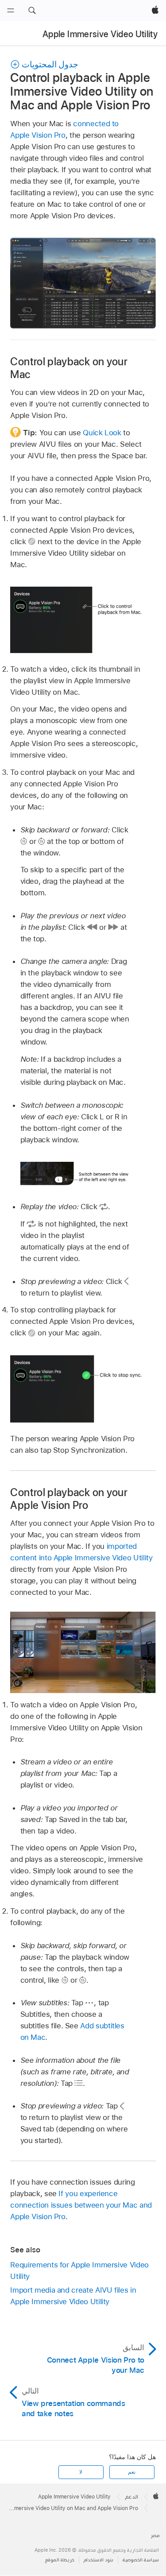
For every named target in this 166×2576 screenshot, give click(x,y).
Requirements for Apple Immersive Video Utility (79, 2270)
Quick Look (102, 433)
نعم (132, 2472)
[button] (32, 11)
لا (81, 2472)
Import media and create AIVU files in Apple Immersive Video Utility (73, 2296)
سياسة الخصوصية (141, 2560)
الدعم (132, 2497)
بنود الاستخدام (98, 2560)
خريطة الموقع (60, 2560)
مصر (155, 2535)
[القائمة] (11, 11)
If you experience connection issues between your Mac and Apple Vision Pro (81, 2205)
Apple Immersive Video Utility (100, 34)
